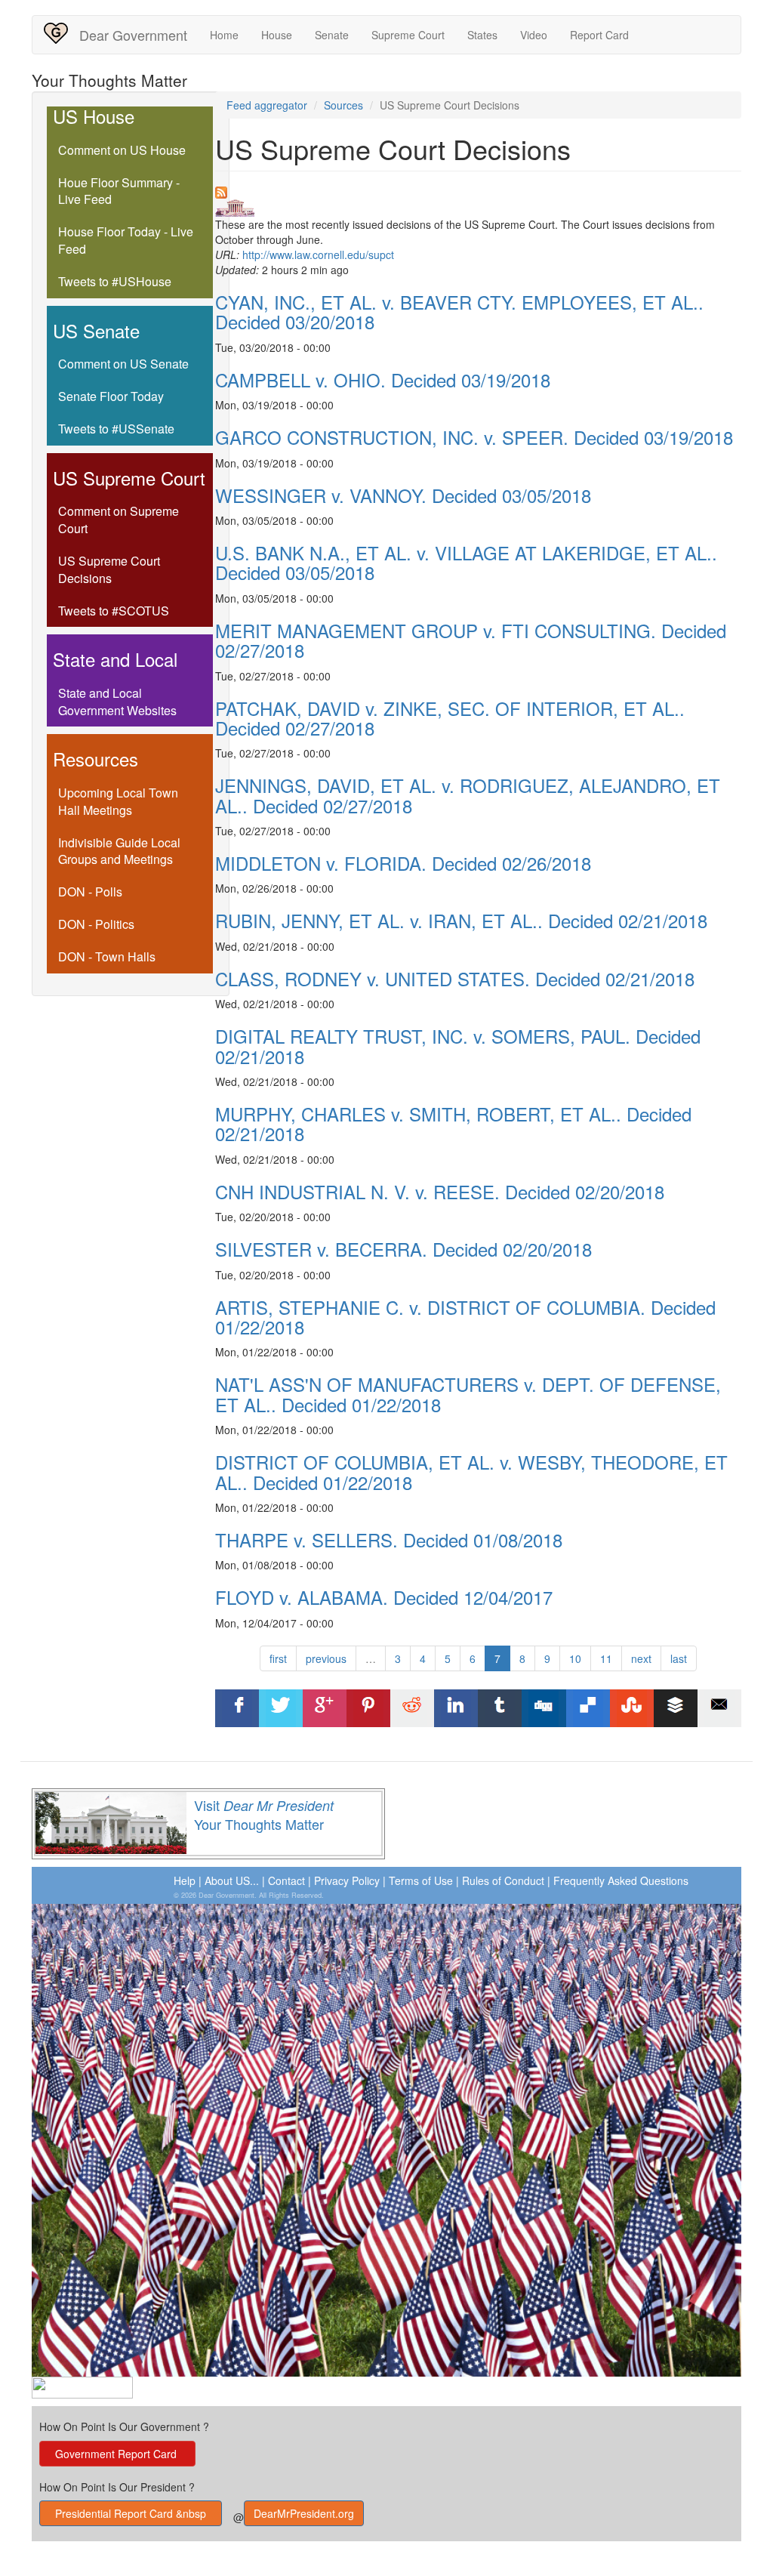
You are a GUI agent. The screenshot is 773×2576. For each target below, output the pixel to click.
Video (534, 35)
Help (185, 1880)
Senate (332, 35)
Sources (343, 105)
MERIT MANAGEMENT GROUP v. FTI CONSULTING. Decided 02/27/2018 (471, 640)
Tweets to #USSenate (116, 429)
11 (606, 1658)
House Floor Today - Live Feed (126, 240)
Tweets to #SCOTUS (114, 611)
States (482, 35)
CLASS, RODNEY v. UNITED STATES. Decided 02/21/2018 (455, 978)
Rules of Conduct (503, 1880)
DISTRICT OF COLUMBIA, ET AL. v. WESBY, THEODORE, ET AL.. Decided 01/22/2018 (471, 1472)
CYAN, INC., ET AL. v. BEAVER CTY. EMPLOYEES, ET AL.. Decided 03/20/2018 (459, 312)
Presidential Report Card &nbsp (131, 2513)
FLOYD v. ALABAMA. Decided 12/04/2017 (384, 1597)
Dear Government (133, 35)
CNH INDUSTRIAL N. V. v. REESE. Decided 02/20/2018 (440, 1191)
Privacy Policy (347, 1880)
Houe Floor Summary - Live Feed (119, 191)
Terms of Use (421, 1880)
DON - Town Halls (107, 956)
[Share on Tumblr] (500, 1708)
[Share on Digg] (544, 1708)
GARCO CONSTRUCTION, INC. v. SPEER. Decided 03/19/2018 (474, 437)
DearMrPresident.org (304, 2513)
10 (575, 1658)
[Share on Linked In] (456, 1708)
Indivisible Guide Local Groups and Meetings (119, 851)
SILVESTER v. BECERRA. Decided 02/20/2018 (403, 1249)
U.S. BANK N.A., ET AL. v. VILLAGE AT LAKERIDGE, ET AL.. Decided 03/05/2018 (466, 562)
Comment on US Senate (123, 364)
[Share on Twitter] (281, 1708)
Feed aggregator (267, 105)
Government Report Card (117, 2454)
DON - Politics (96, 924)
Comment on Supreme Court (119, 520)
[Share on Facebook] (237, 1708)
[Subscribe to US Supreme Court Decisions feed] (479, 193)
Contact (286, 1880)
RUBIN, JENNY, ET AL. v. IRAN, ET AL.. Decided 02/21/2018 (461, 920)
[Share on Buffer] (676, 1708)
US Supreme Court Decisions (109, 569)
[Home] (62, 33)
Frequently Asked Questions (621, 1880)
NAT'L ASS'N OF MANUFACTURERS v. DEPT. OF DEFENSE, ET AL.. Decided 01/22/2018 (468, 1394)
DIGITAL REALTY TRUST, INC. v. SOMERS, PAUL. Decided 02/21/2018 (458, 1046)
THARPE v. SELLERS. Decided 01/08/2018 (389, 1539)
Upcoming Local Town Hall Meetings (118, 801)
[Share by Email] (719, 1708)
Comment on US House (122, 150)
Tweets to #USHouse (115, 281)
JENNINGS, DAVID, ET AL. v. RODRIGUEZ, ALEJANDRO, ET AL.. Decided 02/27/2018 (468, 795)
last (679, 1658)
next (641, 1658)
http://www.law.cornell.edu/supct (318, 255)
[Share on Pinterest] (368, 1708)
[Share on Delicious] (588, 1708)
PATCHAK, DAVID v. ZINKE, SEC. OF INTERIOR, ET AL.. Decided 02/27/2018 (450, 718)
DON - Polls (90, 892)
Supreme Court (408, 35)
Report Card (599, 35)
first (278, 1658)
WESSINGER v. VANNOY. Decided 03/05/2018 (403, 495)
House (277, 35)
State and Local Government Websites (117, 702)
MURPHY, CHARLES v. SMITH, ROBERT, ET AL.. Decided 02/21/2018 (453, 1123)
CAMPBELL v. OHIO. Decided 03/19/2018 (383, 379)
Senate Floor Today (111, 396)
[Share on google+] (325, 1708)
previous (326, 1658)
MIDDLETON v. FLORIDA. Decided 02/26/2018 (403, 863)
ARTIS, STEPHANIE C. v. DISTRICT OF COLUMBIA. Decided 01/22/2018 (465, 1317)
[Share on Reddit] (412, 1708)
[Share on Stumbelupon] (632, 1708)
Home (224, 35)
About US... (232, 1880)
